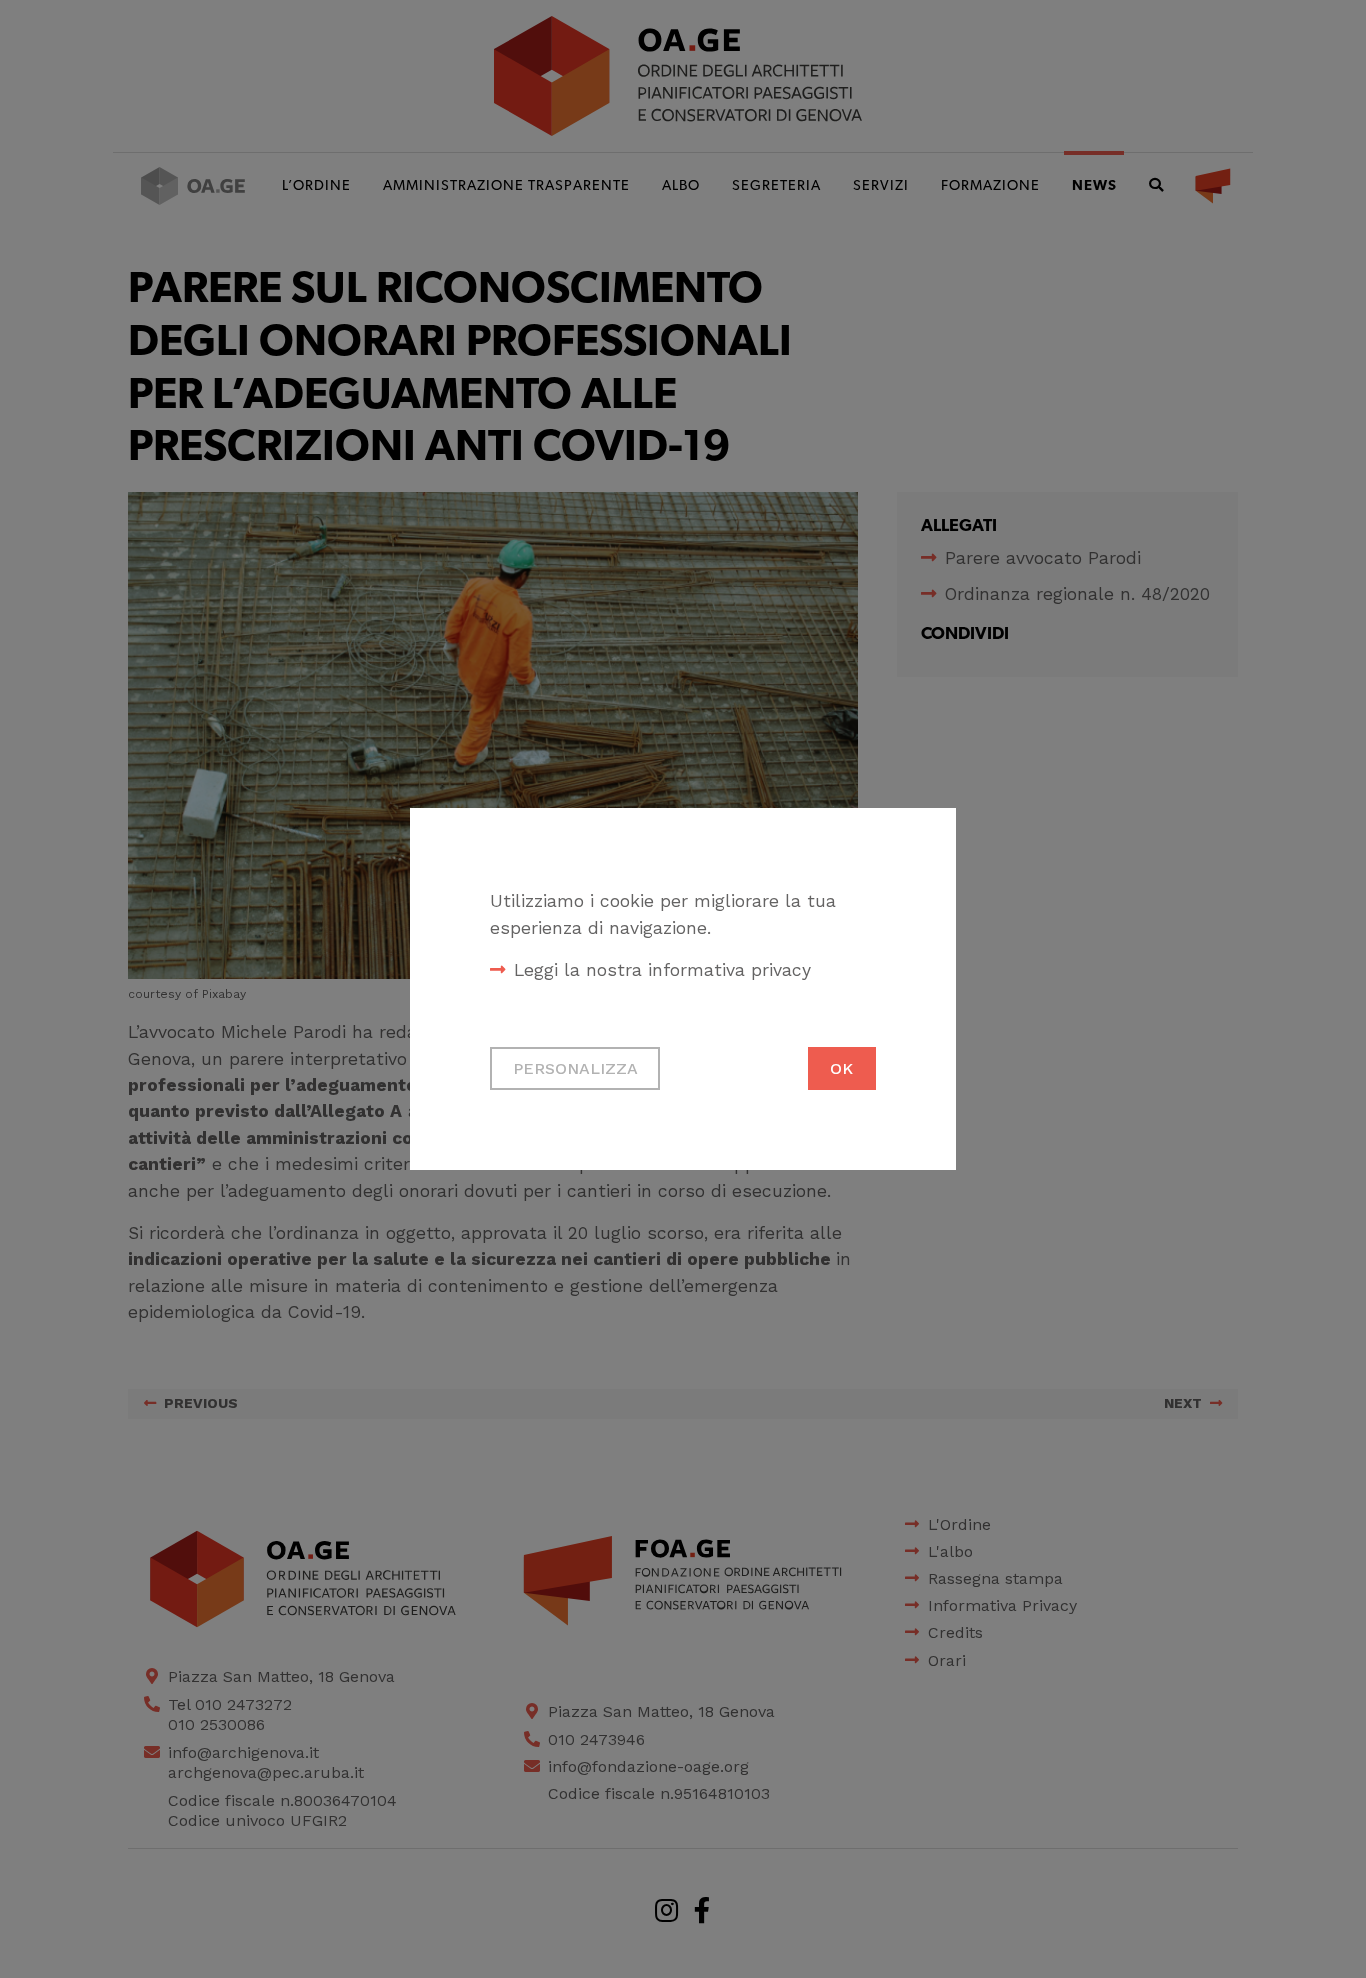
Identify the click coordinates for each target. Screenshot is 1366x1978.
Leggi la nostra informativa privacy (662, 970)
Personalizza (575, 1068)
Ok (841, 1068)
